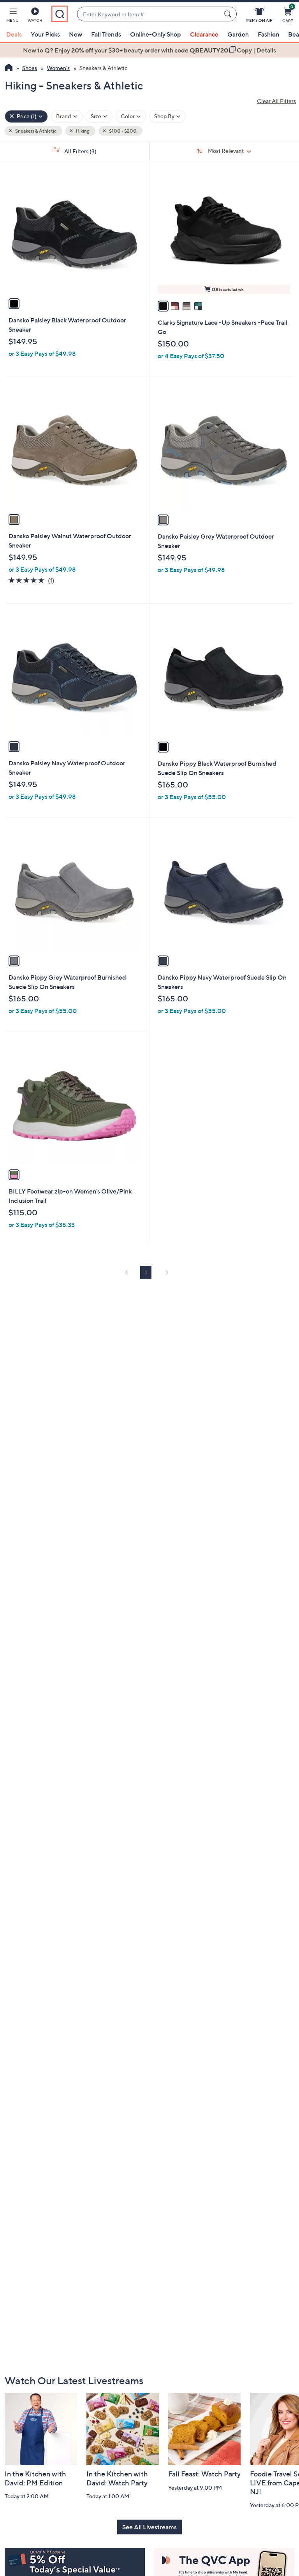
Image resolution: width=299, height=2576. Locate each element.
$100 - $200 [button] (122, 131)
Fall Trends (106, 34)
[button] (12, 16)
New (76, 34)
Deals (14, 34)
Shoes (30, 68)
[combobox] (149, 14)
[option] (149, 50)
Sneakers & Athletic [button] (35, 131)
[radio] (14, 304)
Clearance (204, 34)
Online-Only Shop (156, 34)
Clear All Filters (276, 101)
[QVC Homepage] (9, 68)
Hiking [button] (82, 131)
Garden (238, 34)
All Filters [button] (80, 151)
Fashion (268, 34)
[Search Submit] (229, 14)
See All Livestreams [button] (149, 2527)
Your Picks (45, 34)
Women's (58, 68)
